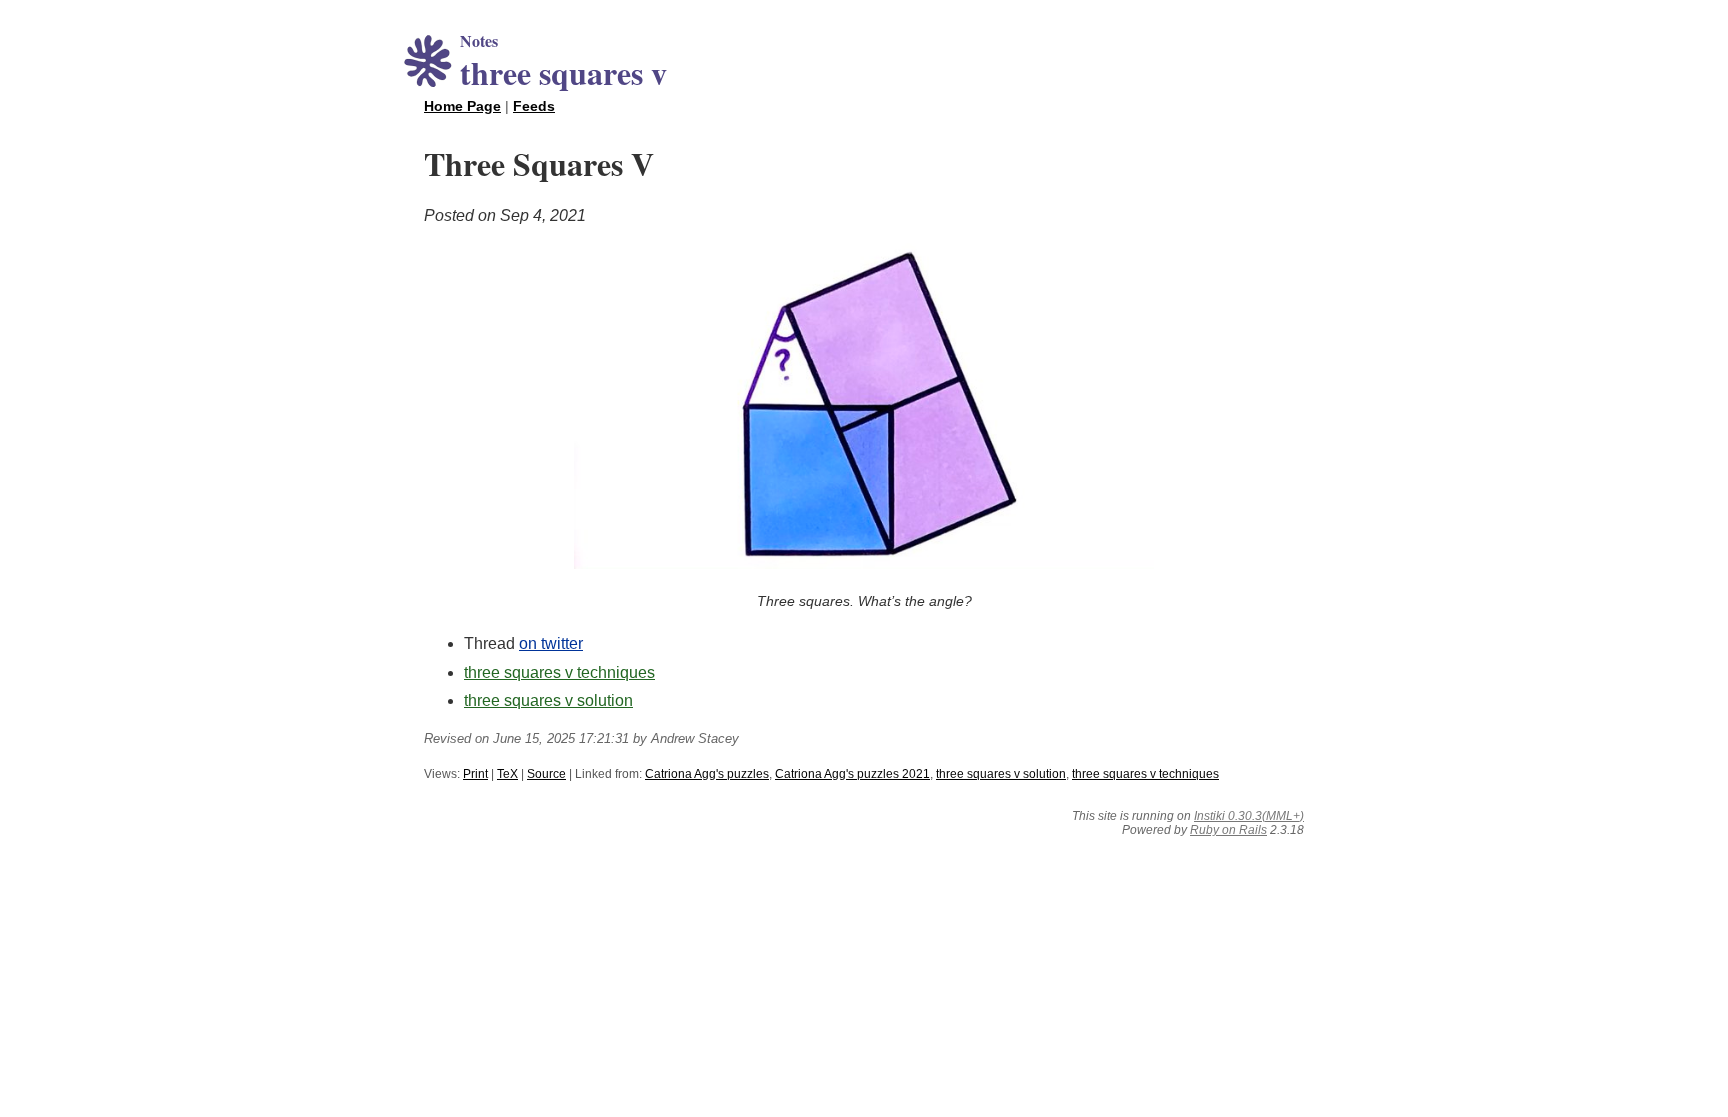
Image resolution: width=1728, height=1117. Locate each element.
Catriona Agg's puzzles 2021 (852, 774)
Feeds (534, 106)
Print (475, 774)
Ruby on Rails (1228, 830)
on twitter (551, 643)
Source (546, 774)
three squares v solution (548, 700)
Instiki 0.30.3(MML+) (1249, 816)
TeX (507, 774)
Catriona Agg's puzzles (707, 774)
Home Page (462, 106)
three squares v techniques (559, 672)
